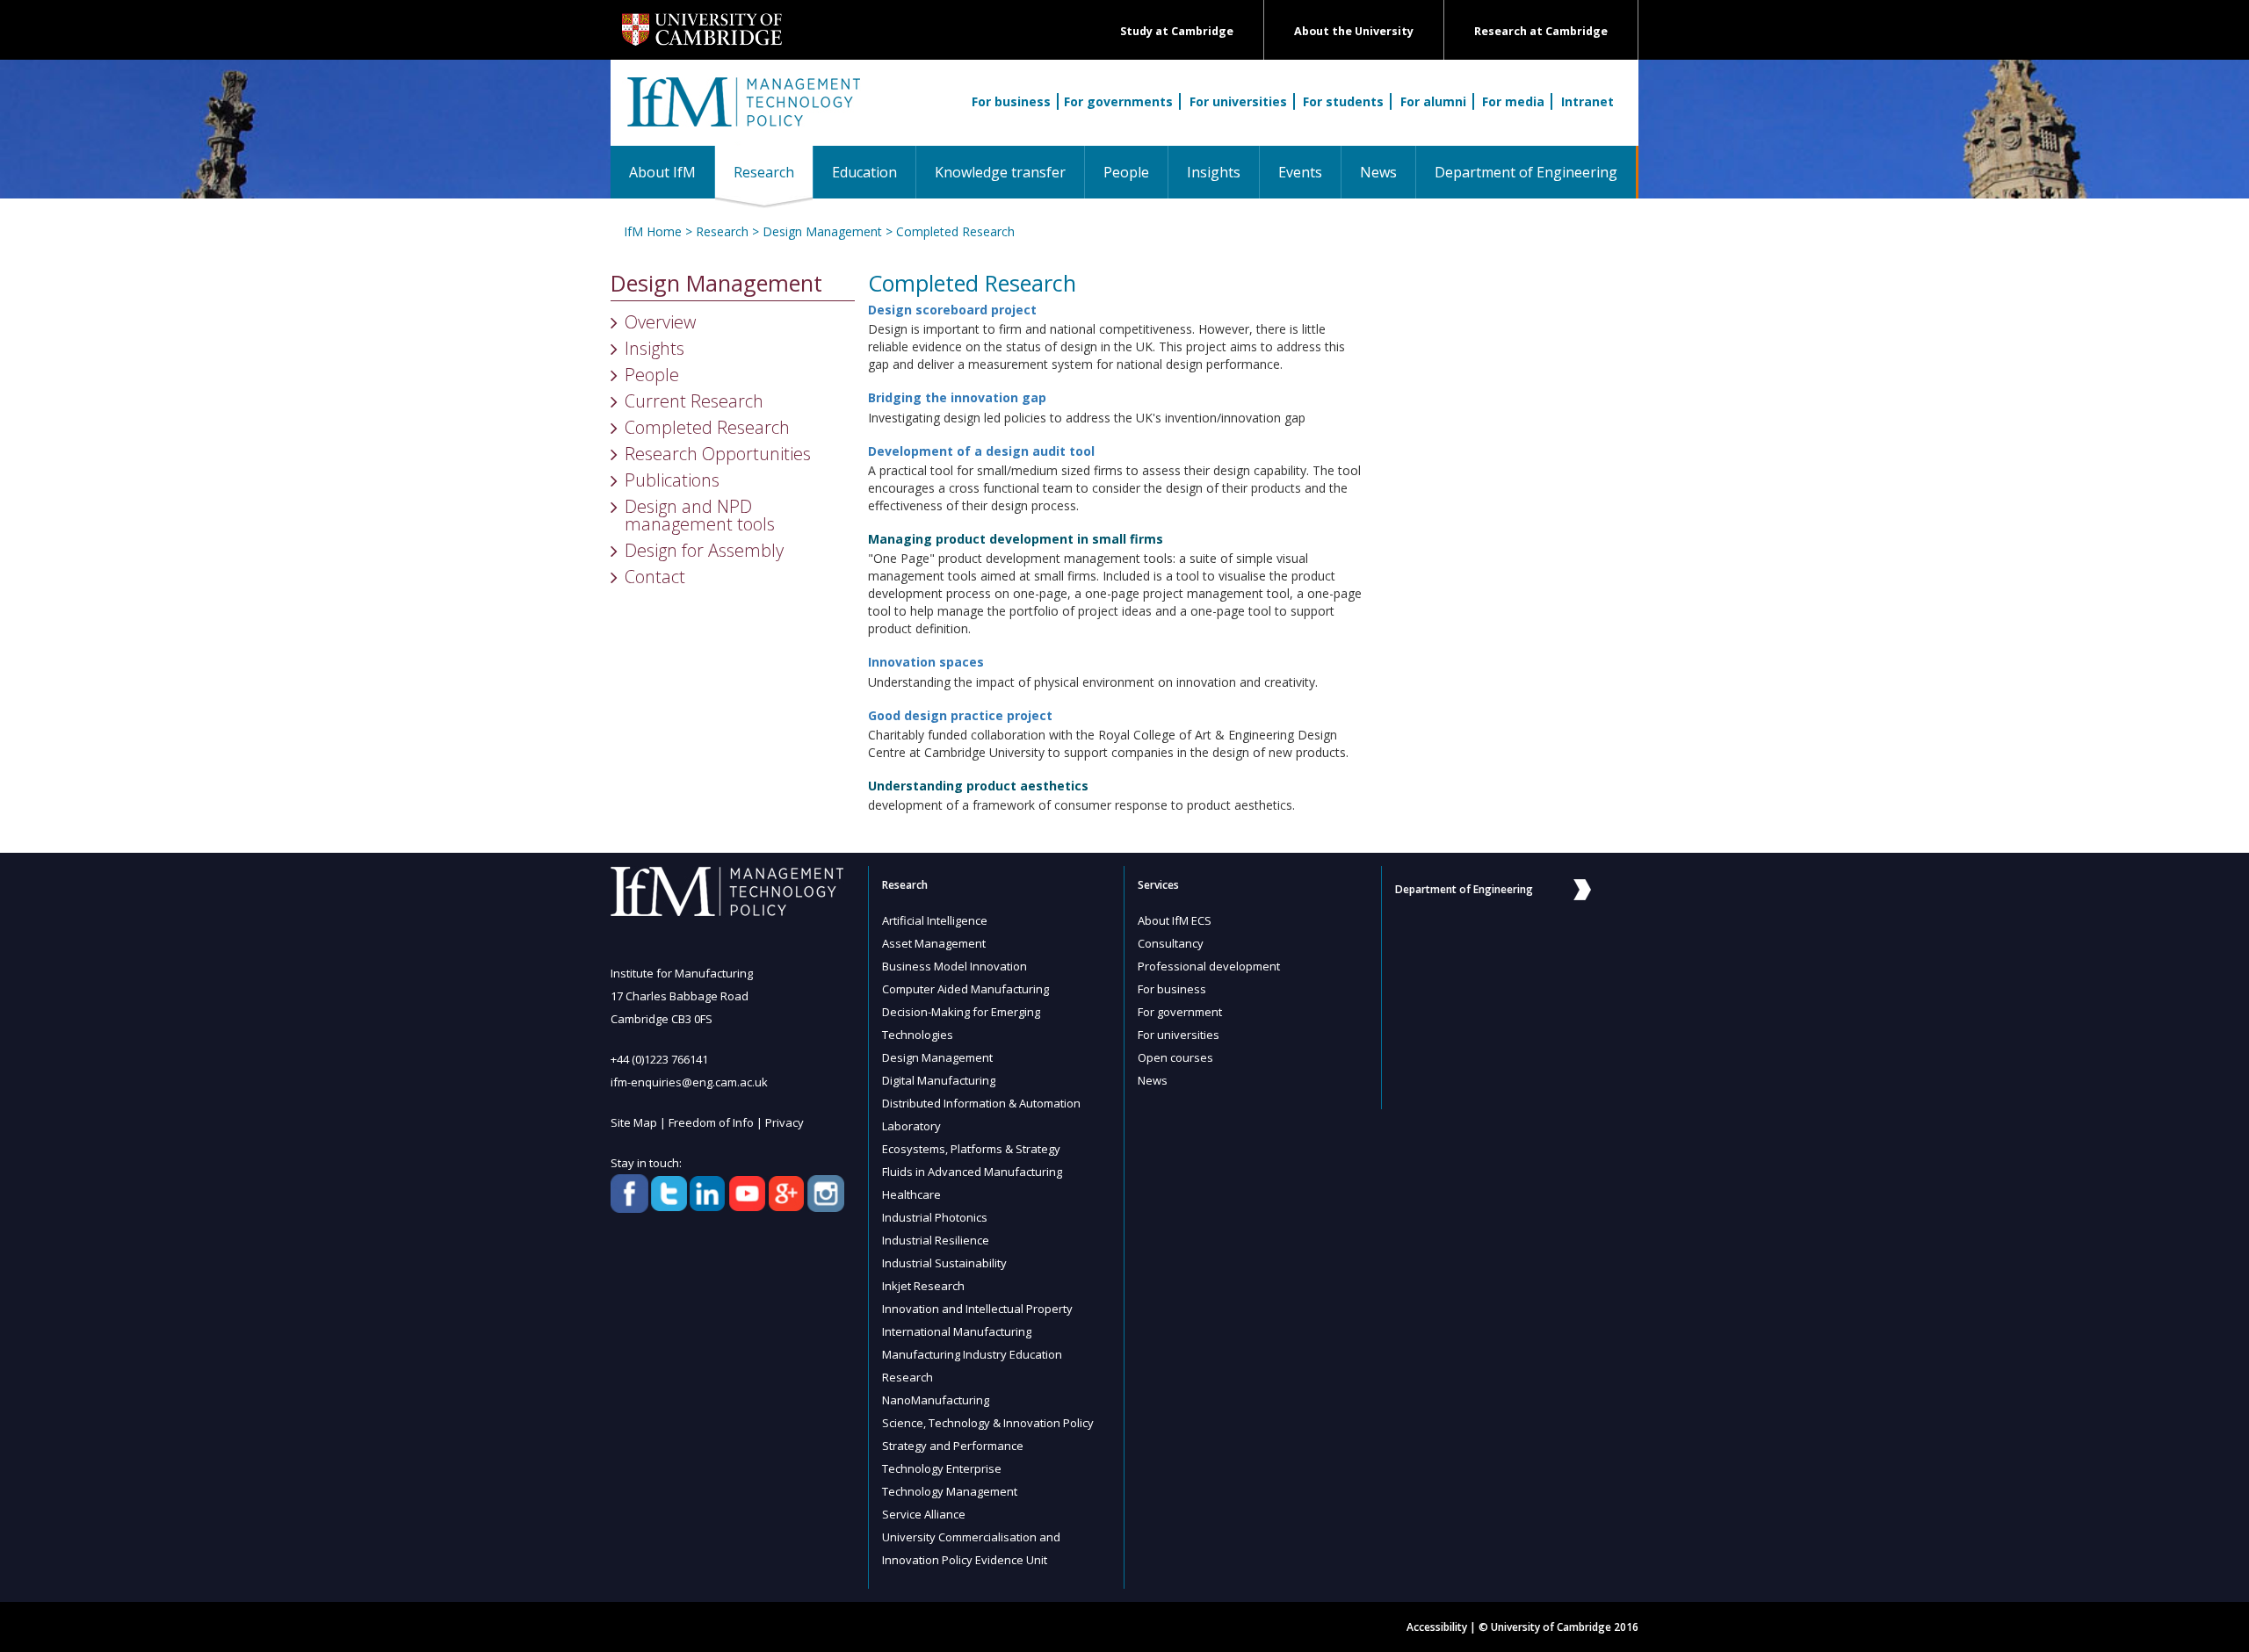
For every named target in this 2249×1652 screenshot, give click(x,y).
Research (773, 172)
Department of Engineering (1526, 172)
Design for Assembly (704, 550)
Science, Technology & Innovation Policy (988, 1423)
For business (1011, 101)
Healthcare (911, 1194)
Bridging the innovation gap (957, 397)
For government (1180, 1012)
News (1378, 172)
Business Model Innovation (955, 966)
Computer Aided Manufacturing (965, 989)
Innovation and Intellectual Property (977, 1309)
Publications (672, 480)
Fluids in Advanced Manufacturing (972, 1172)
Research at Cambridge (1541, 31)
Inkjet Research (923, 1286)
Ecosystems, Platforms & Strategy (971, 1149)
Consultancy (1171, 943)
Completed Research (955, 231)
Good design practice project (960, 715)
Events (1300, 172)
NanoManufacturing (936, 1400)
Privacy (785, 1122)
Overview (660, 322)
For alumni (1433, 101)
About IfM (662, 172)
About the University (1354, 31)
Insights (1214, 172)
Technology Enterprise (942, 1468)
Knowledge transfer (1000, 172)
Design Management (822, 231)
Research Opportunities (718, 454)
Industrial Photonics (935, 1217)
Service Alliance (924, 1514)
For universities (1238, 101)
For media (1513, 101)
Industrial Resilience (936, 1240)
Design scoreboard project (952, 310)
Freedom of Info (711, 1122)
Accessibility (1437, 1627)
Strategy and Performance (953, 1446)
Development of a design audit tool (981, 451)
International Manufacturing (957, 1331)
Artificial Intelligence (935, 920)
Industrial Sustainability (944, 1263)
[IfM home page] (742, 112)
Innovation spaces (926, 662)
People (1126, 172)
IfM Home (653, 231)
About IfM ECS (1175, 920)
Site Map (634, 1122)
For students (1343, 101)
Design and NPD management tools (700, 515)
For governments (1118, 101)
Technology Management (950, 1491)
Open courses (1175, 1057)
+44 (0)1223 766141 (659, 1059)
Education (864, 172)
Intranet (1587, 101)
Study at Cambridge (1177, 31)
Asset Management (934, 943)
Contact (655, 577)
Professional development (1209, 966)
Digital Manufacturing (939, 1080)
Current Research (694, 401)
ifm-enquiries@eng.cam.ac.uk (689, 1082)
